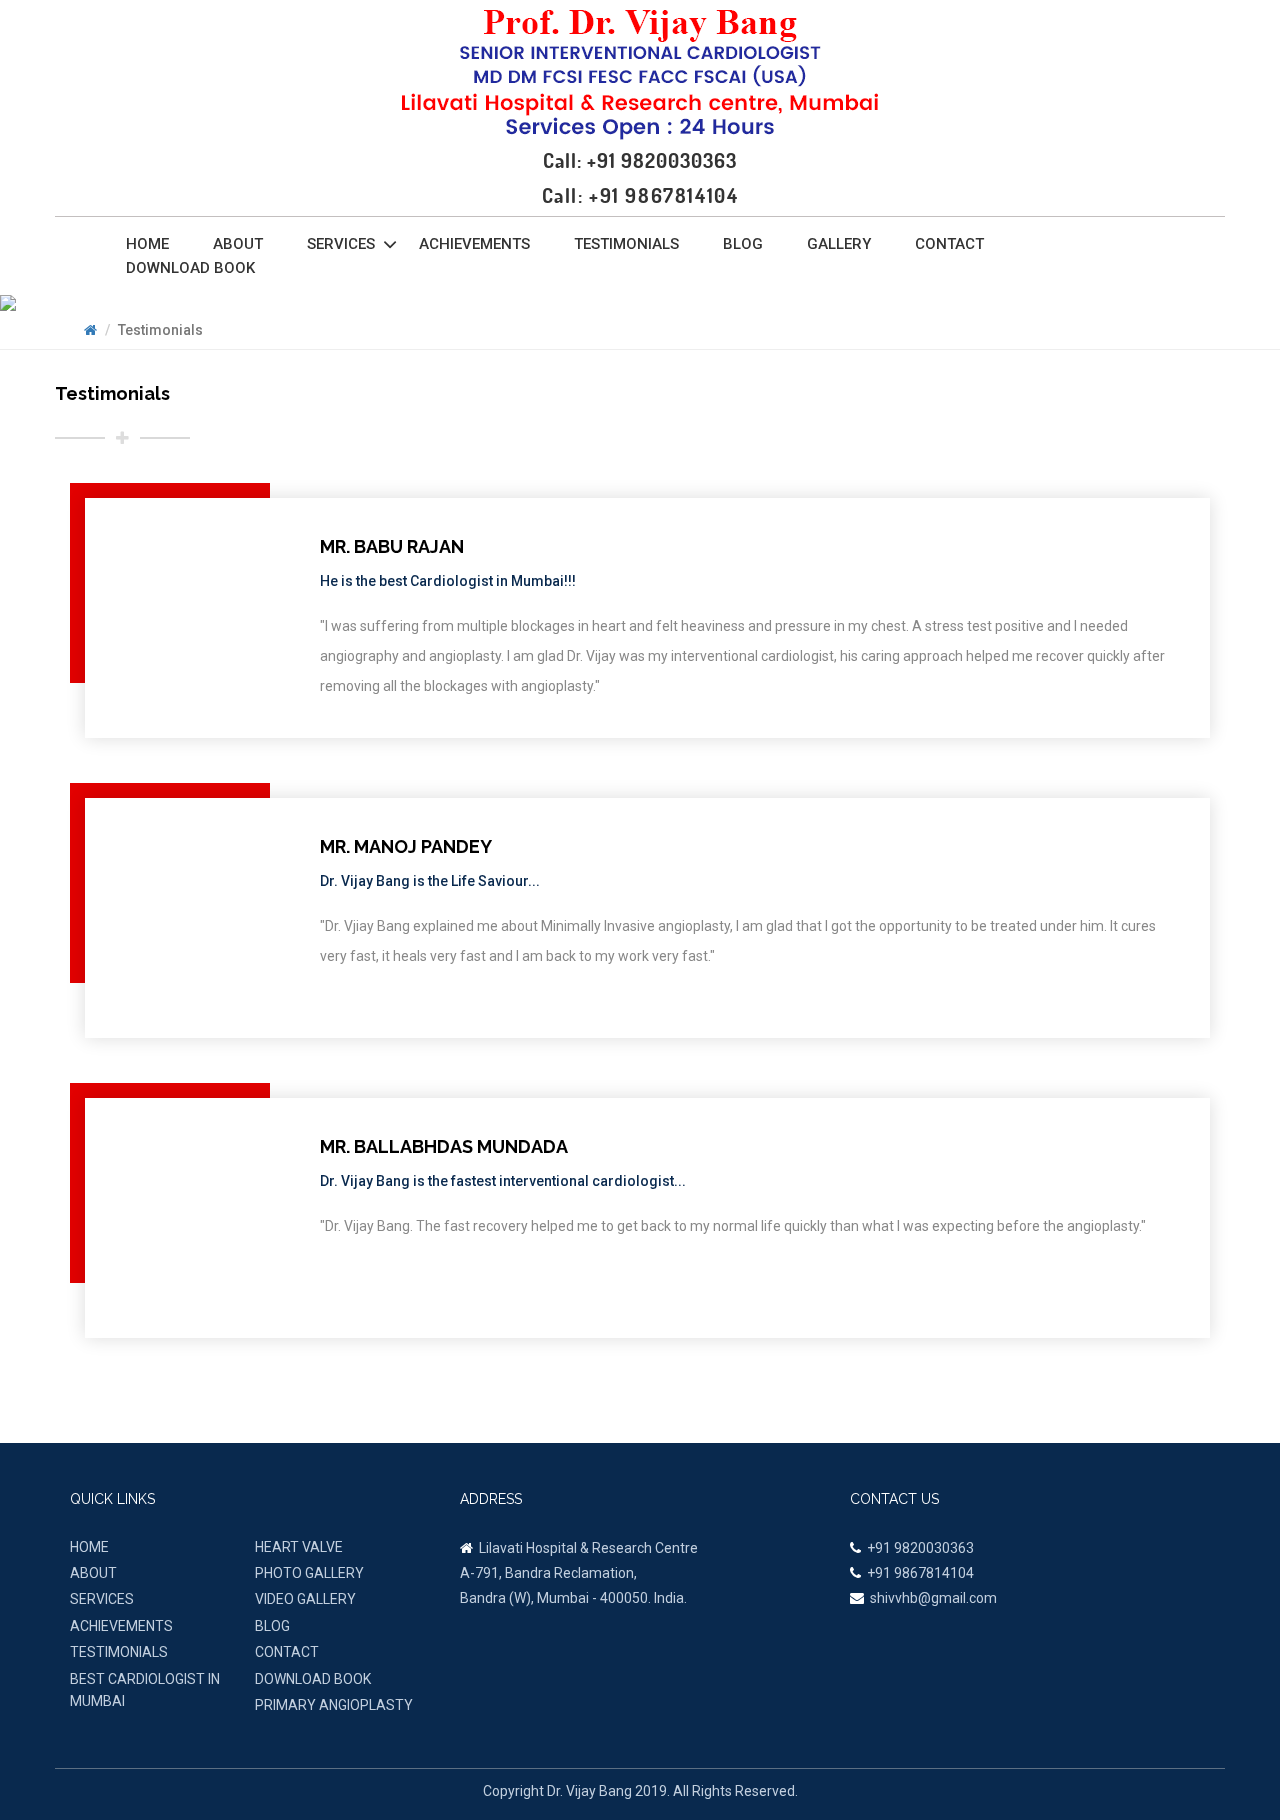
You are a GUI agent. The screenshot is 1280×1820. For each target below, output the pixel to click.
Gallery (839, 244)
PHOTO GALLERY (309, 1573)
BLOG (272, 1626)
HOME (89, 1547)
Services (341, 244)
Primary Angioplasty (334, 1705)
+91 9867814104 (920, 1573)
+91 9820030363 (920, 1548)
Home (147, 244)
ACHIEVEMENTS (121, 1626)
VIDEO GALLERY (305, 1599)
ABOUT (93, 1573)
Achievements (474, 244)
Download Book (190, 268)
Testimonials (626, 244)
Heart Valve (299, 1547)
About (238, 244)
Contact (949, 244)
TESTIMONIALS (119, 1652)
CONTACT (287, 1652)
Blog (743, 244)
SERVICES (102, 1599)
